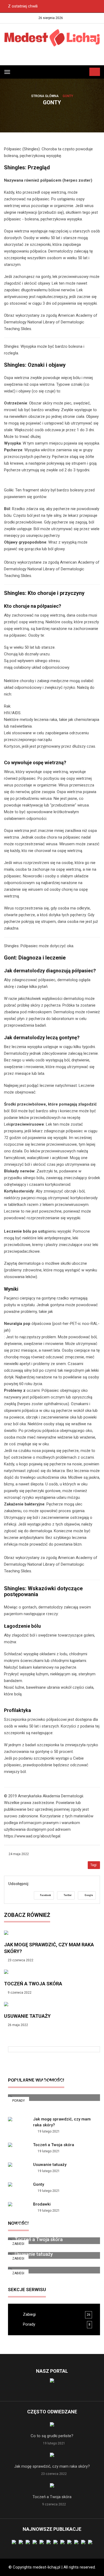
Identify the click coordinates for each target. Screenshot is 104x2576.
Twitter (67, 1895)
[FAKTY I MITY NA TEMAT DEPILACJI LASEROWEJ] (54, 2067)
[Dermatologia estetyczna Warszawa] (52, 57)
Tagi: (94, 1865)
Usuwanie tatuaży (27, 2016)
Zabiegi (18, 2273)
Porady (19, 2101)
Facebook (45, 1895)
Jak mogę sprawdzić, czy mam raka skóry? (52, 2466)
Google (88, 1895)
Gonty (39, 2184)
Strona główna (45, 96)
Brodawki (42, 2204)
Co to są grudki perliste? (41, 2082)
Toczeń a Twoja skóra (33, 1984)
